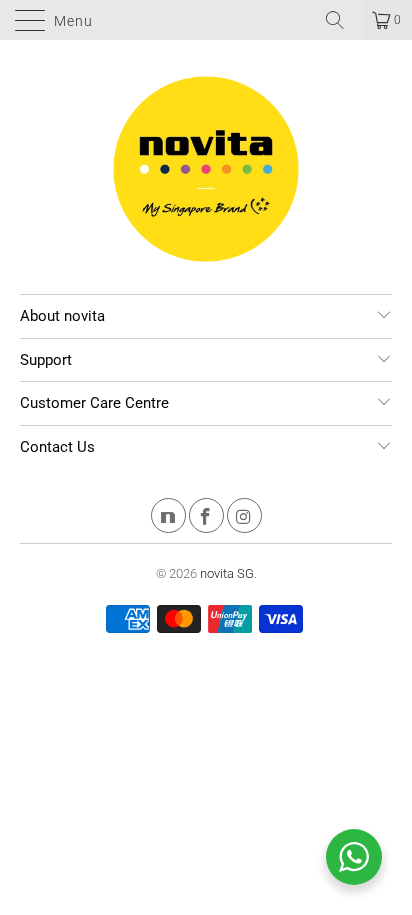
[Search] (342, 20)
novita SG (227, 573)
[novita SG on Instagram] (244, 518)
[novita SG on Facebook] (206, 518)
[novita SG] (206, 20)
